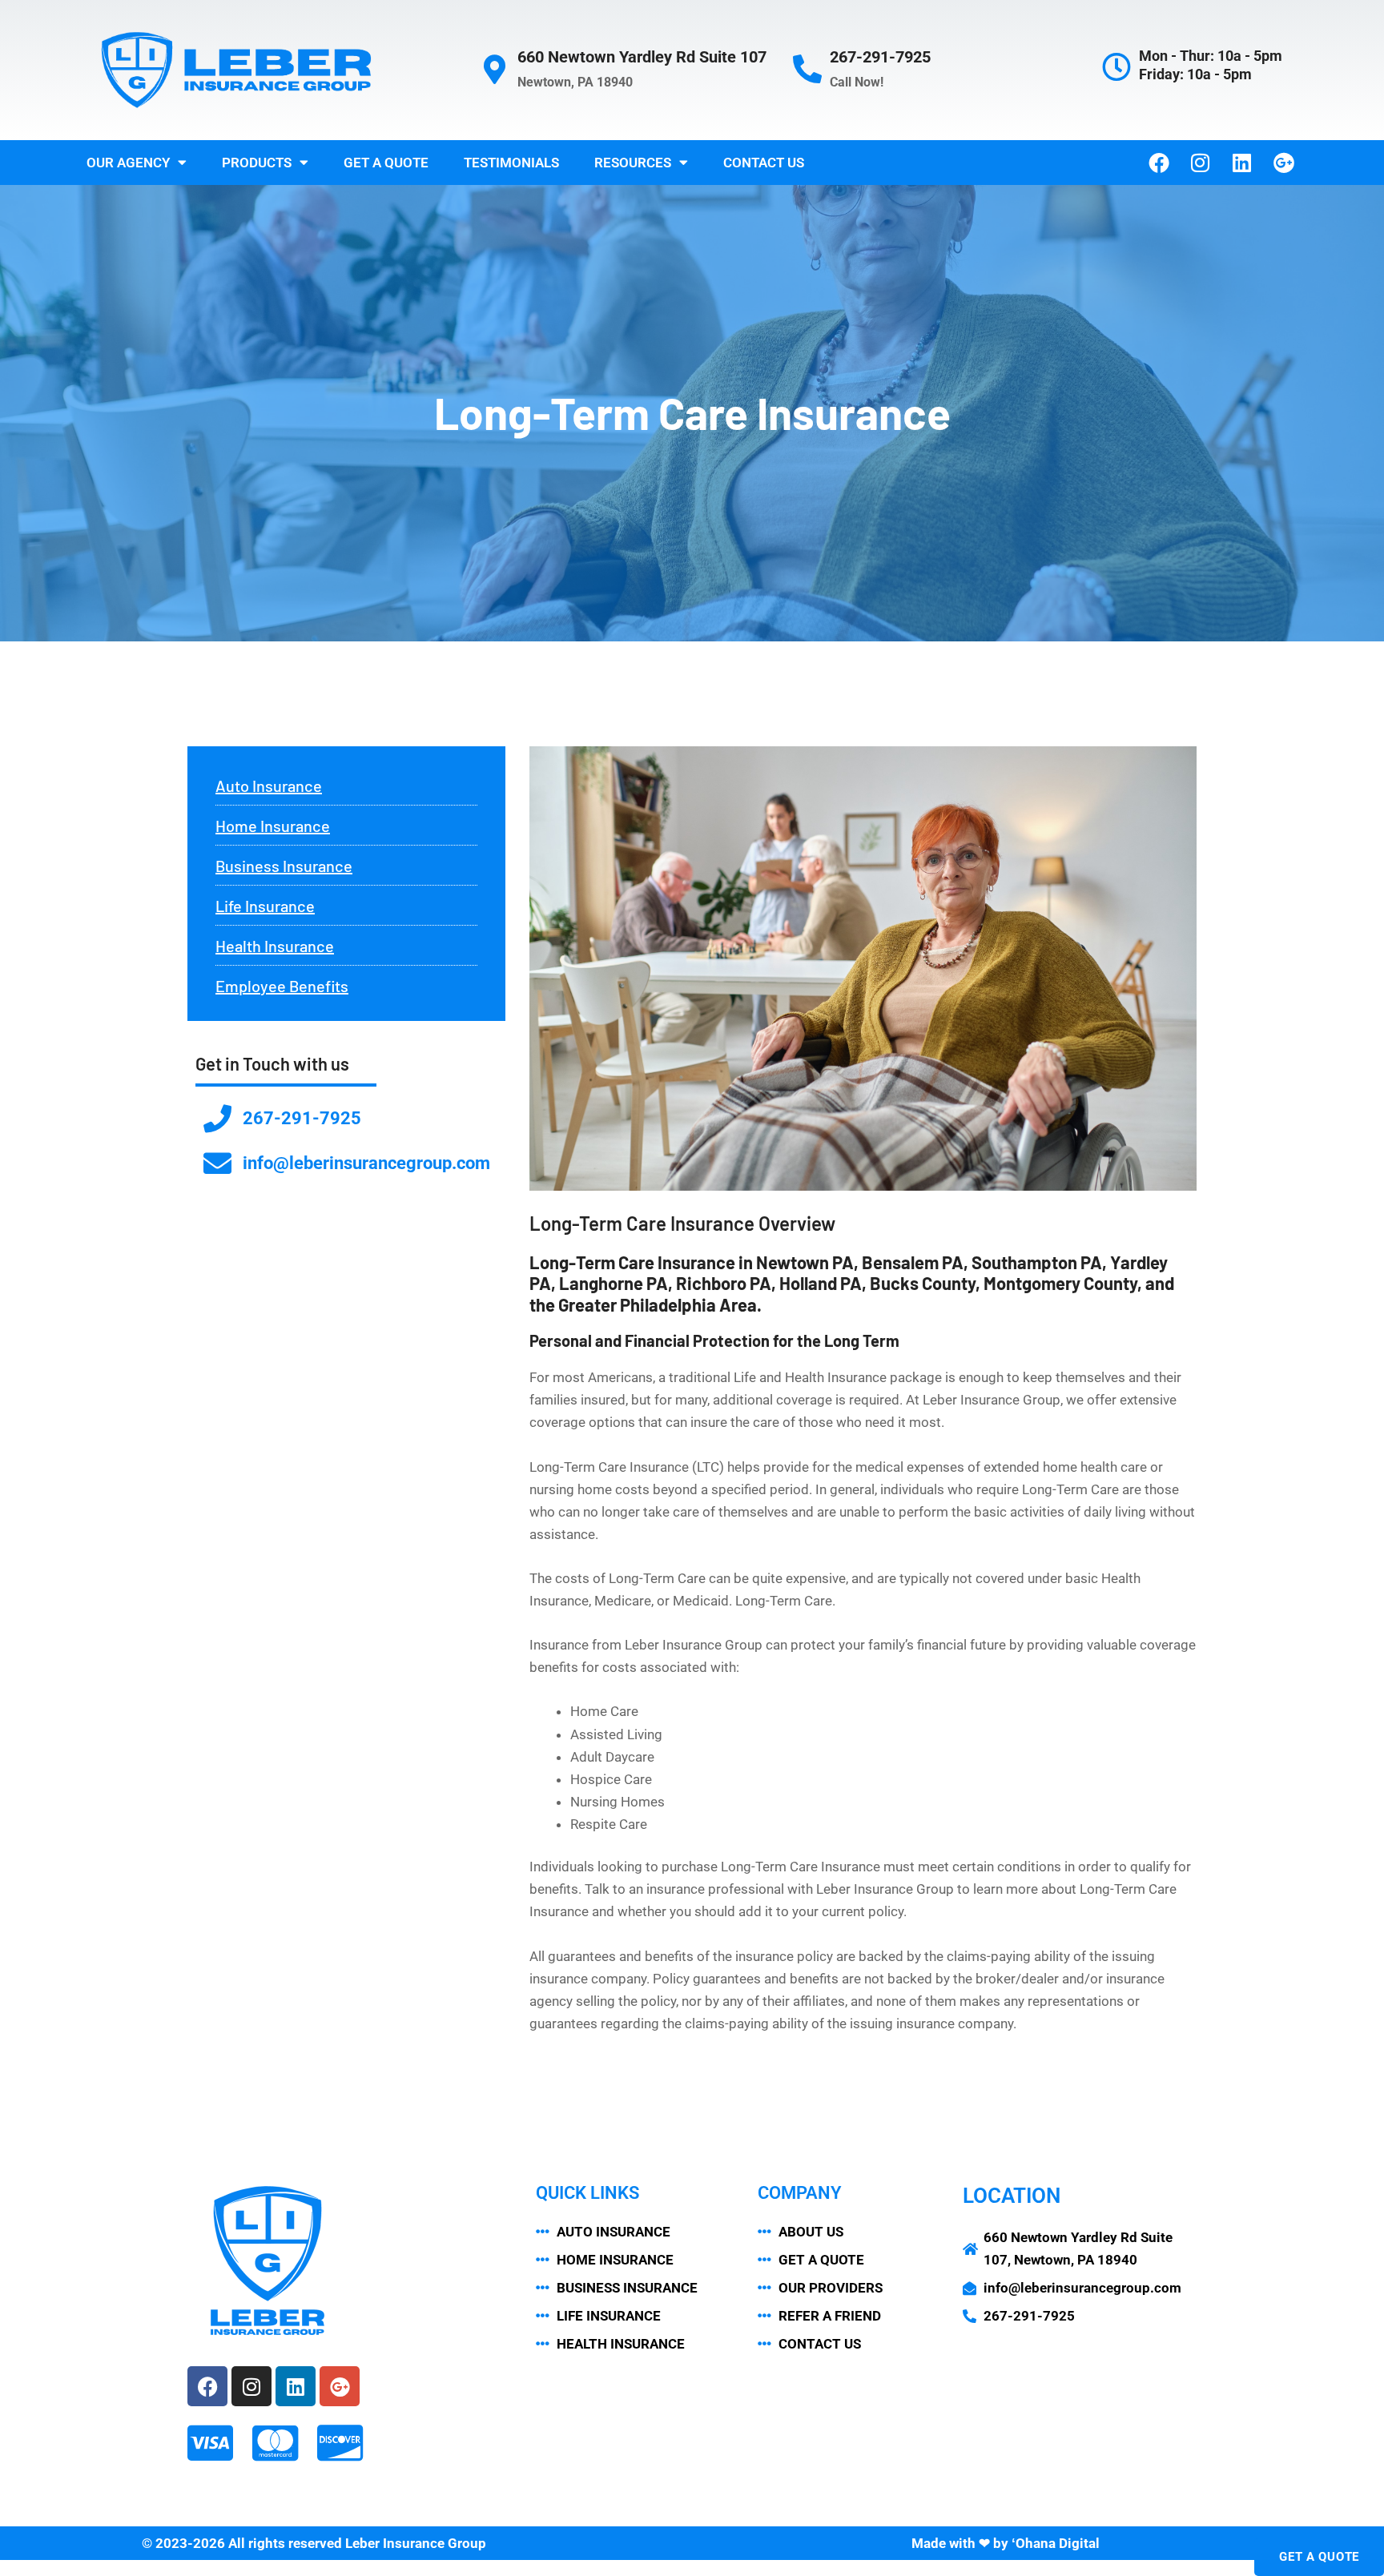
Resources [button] (633, 163)
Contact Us (764, 163)
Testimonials (511, 163)
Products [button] (257, 163)
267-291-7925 (880, 57)
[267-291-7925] (807, 70)
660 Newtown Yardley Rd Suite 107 (642, 57)
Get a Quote (386, 163)
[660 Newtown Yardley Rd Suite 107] (495, 70)
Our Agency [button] (128, 163)
